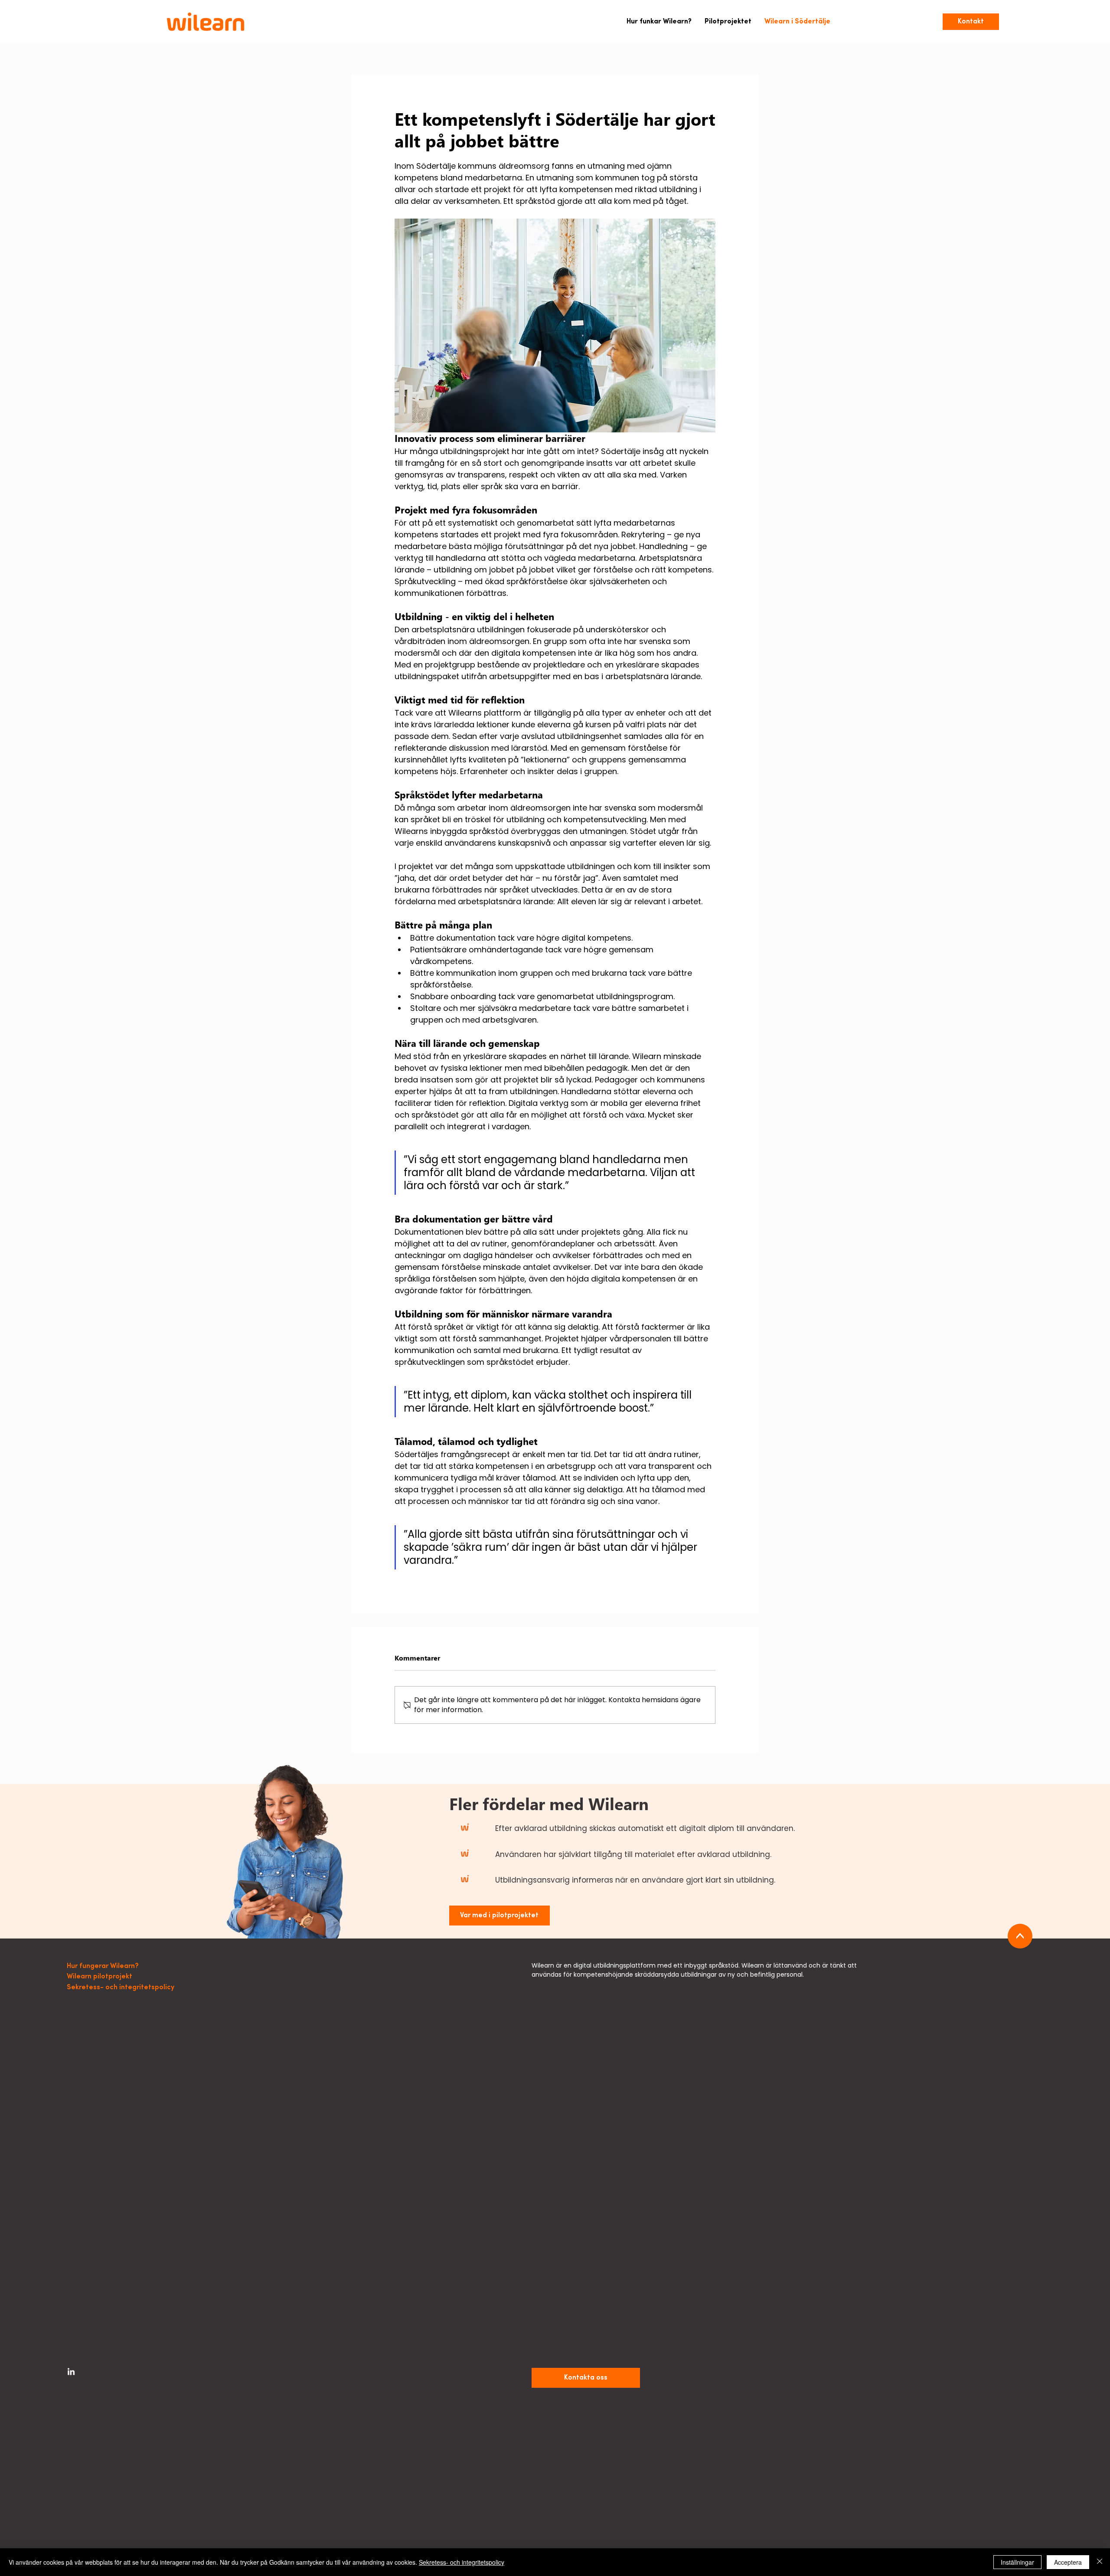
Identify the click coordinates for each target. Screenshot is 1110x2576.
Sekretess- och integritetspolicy (462, 2562)
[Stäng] (1100, 2562)
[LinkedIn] (71, 2372)
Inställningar (1017, 2562)
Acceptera (1068, 2562)
